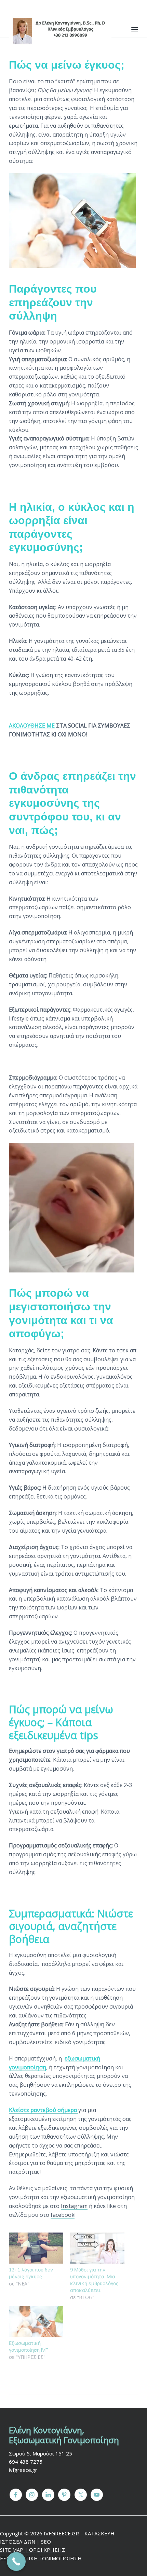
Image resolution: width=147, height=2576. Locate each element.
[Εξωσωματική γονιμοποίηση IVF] (36, 2322)
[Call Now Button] (16, 2561)
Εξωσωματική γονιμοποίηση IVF (28, 2347)
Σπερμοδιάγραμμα (33, 1078)
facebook (63, 2215)
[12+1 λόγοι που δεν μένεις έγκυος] (36, 2248)
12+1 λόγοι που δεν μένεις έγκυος (31, 2273)
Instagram (74, 2206)
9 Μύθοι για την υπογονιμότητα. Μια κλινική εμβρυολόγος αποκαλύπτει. (94, 2280)
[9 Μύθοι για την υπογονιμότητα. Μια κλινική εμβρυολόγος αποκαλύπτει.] (97, 2248)
